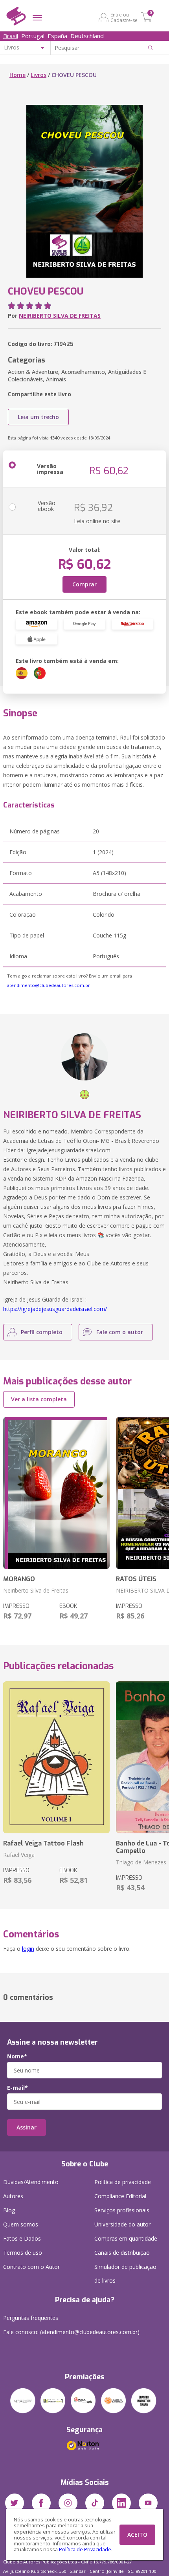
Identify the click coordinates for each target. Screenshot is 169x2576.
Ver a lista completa (39, 1399)
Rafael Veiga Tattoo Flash (43, 1843)
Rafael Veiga (19, 1855)
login (28, 1949)
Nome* (17, 2056)
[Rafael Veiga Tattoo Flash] (56, 1757)
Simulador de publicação (125, 2274)
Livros (39, 75)
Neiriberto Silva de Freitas (36, 1590)
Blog (9, 2210)
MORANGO (19, 1579)
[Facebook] (41, 2503)
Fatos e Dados (22, 2238)
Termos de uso (23, 2253)
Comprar (84, 584)
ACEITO (137, 2535)
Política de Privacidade (85, 2549)
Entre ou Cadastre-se (124, 17)
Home (17, 75)
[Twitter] (15, 2503)
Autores (13, 2196)
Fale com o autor (120, 1332)
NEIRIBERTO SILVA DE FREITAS (60, 316)
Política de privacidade (123, 2182)
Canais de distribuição (122, 2253)
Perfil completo (42, 1332)
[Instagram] (68, 2503)
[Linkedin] (121, 2503)
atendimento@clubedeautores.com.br (49, 985)
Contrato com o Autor (31, 2267)
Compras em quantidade (126, 2238)
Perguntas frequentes (31, 2318)
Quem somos (21, 2224)
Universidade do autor (122, 2224)
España (57, 36)
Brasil (11, 36)
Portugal (33, 36)
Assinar (27, 2127)
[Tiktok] (95, 2503)
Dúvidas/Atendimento (31, 2182)
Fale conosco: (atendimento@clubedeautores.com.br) (71, 2332)
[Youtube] (148, 2503)
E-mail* (17, 2088)
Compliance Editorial (120, 2196)
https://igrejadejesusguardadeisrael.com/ (55, 1309)
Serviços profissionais (122, 2210)
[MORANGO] (56, 1493)
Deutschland (87, 36)
